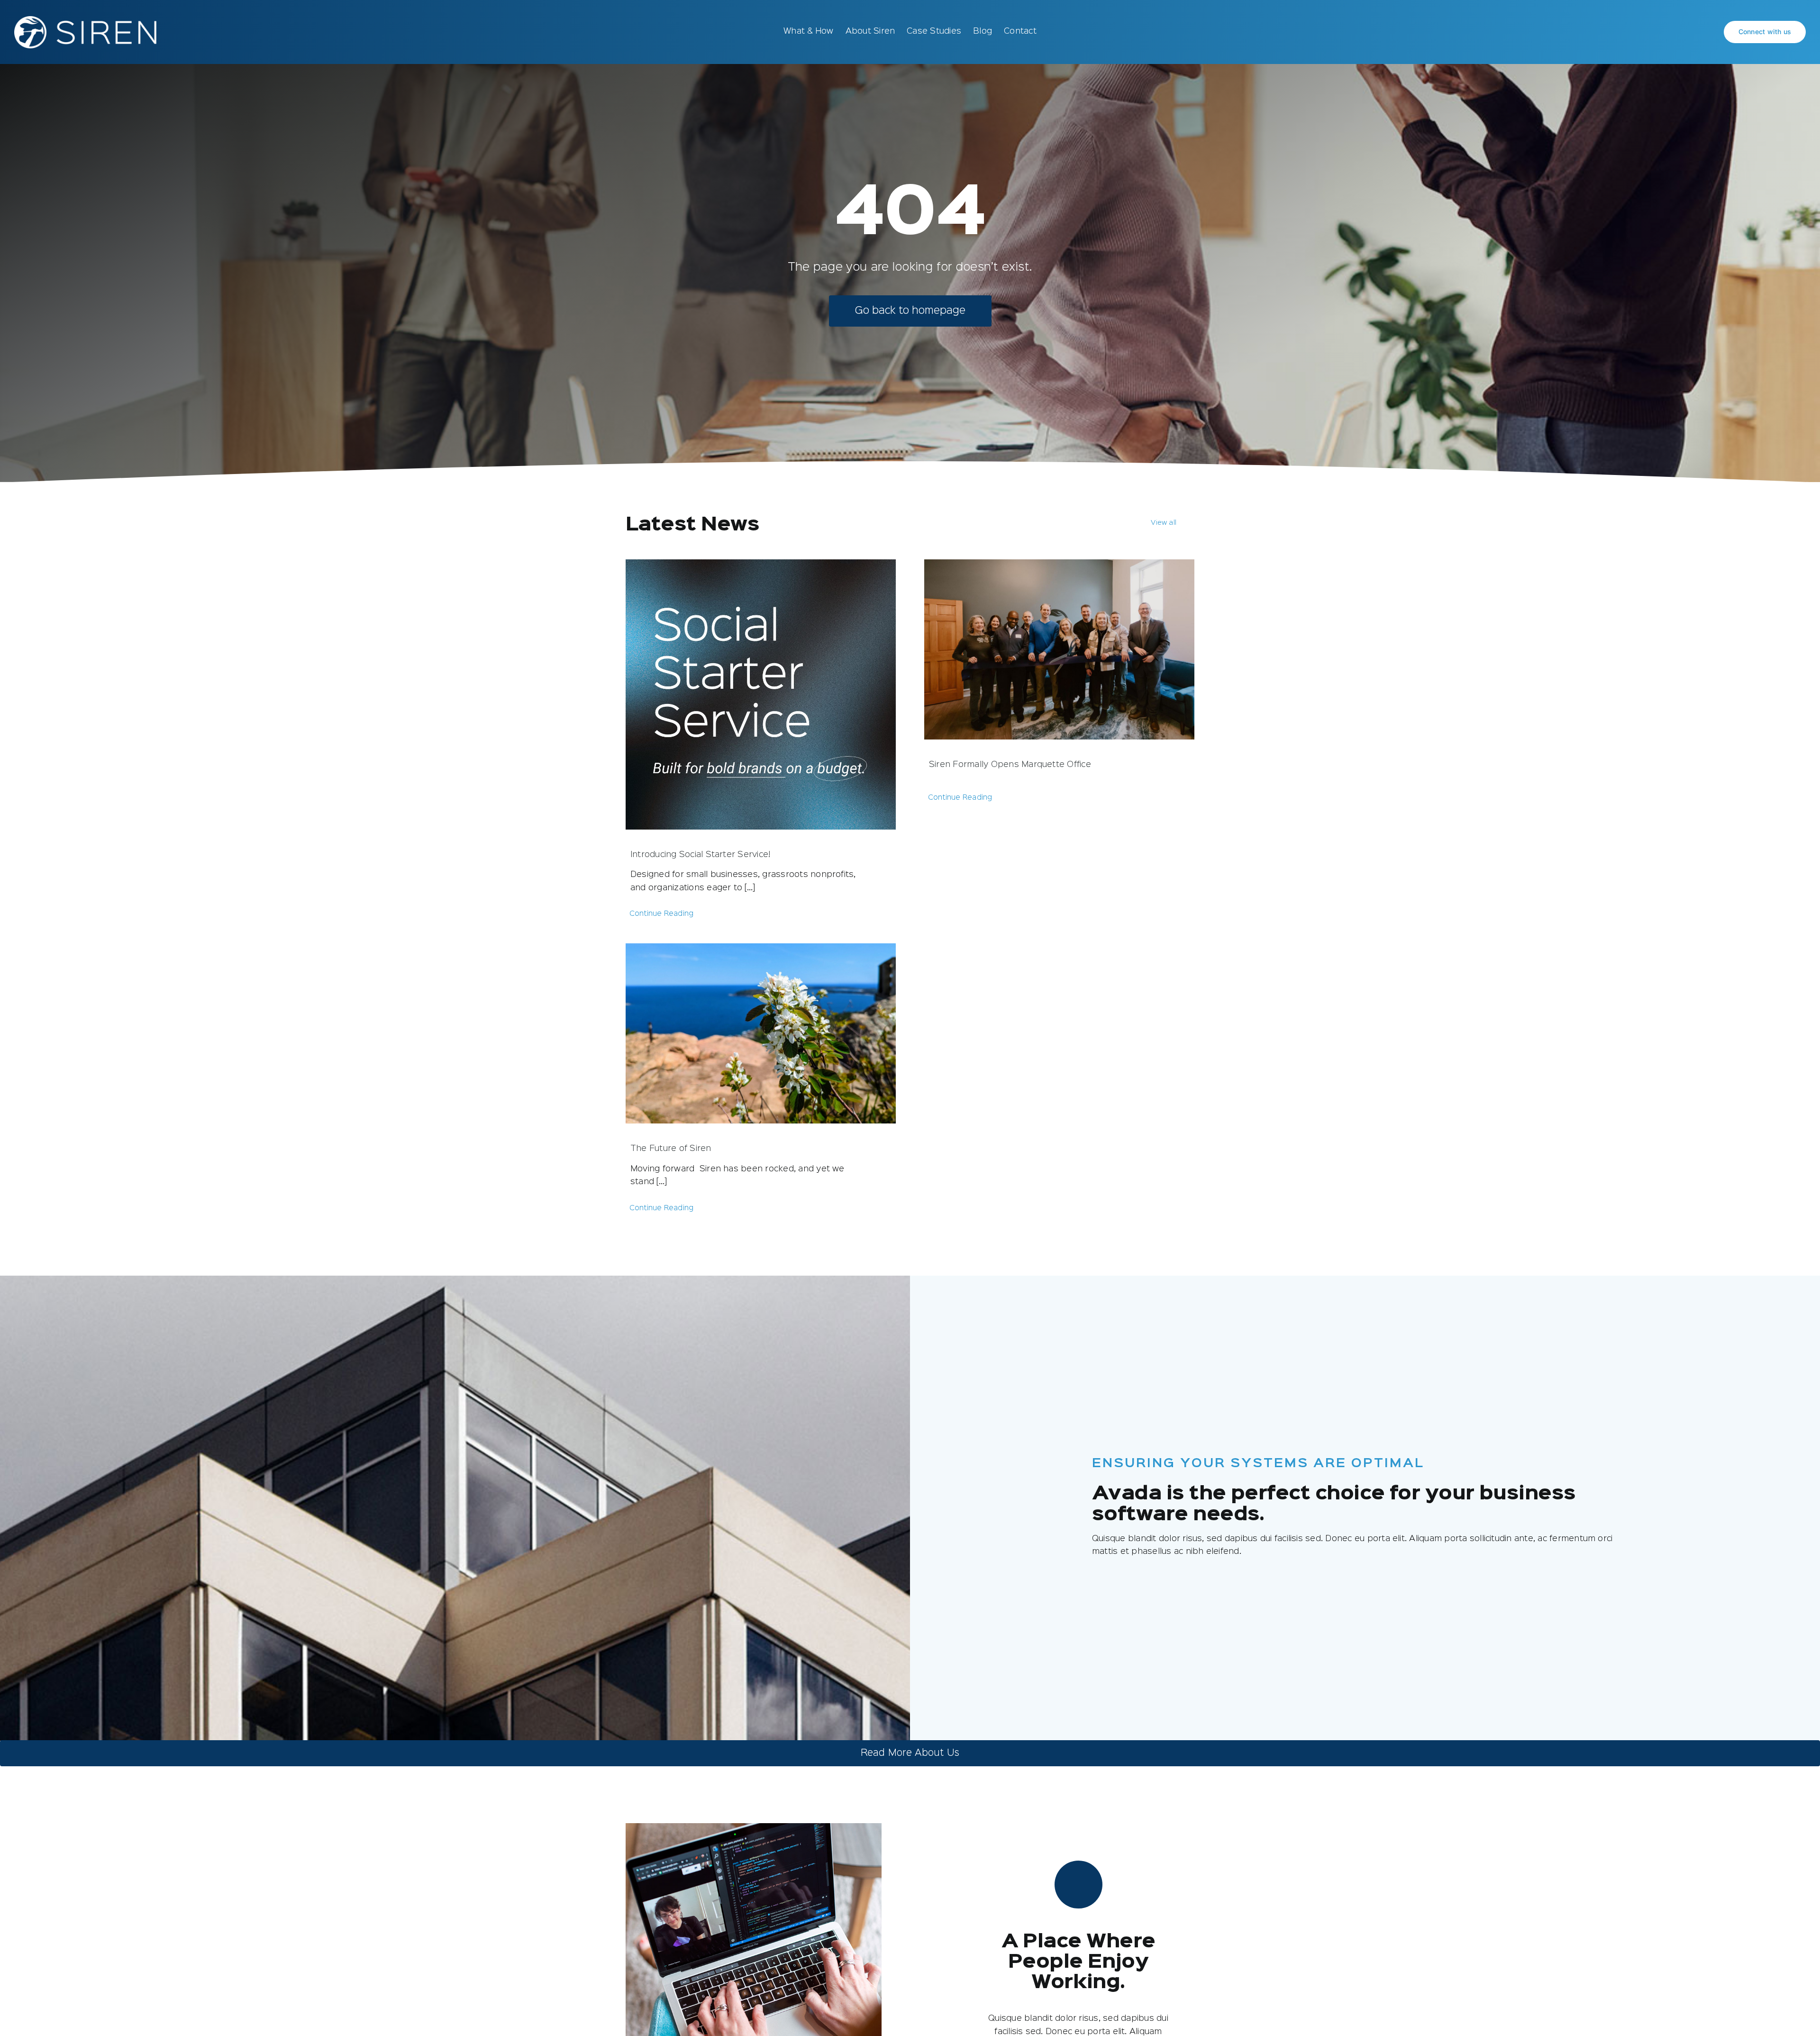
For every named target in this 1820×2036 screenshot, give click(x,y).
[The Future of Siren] (761, 1033)
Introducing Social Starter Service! (700, 855)
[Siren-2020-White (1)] (85, 20)
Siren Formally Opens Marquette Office (1010, 765)
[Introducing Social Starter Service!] (761, 694)
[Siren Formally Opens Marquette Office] (1059, 649)
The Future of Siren (671, 1149)
